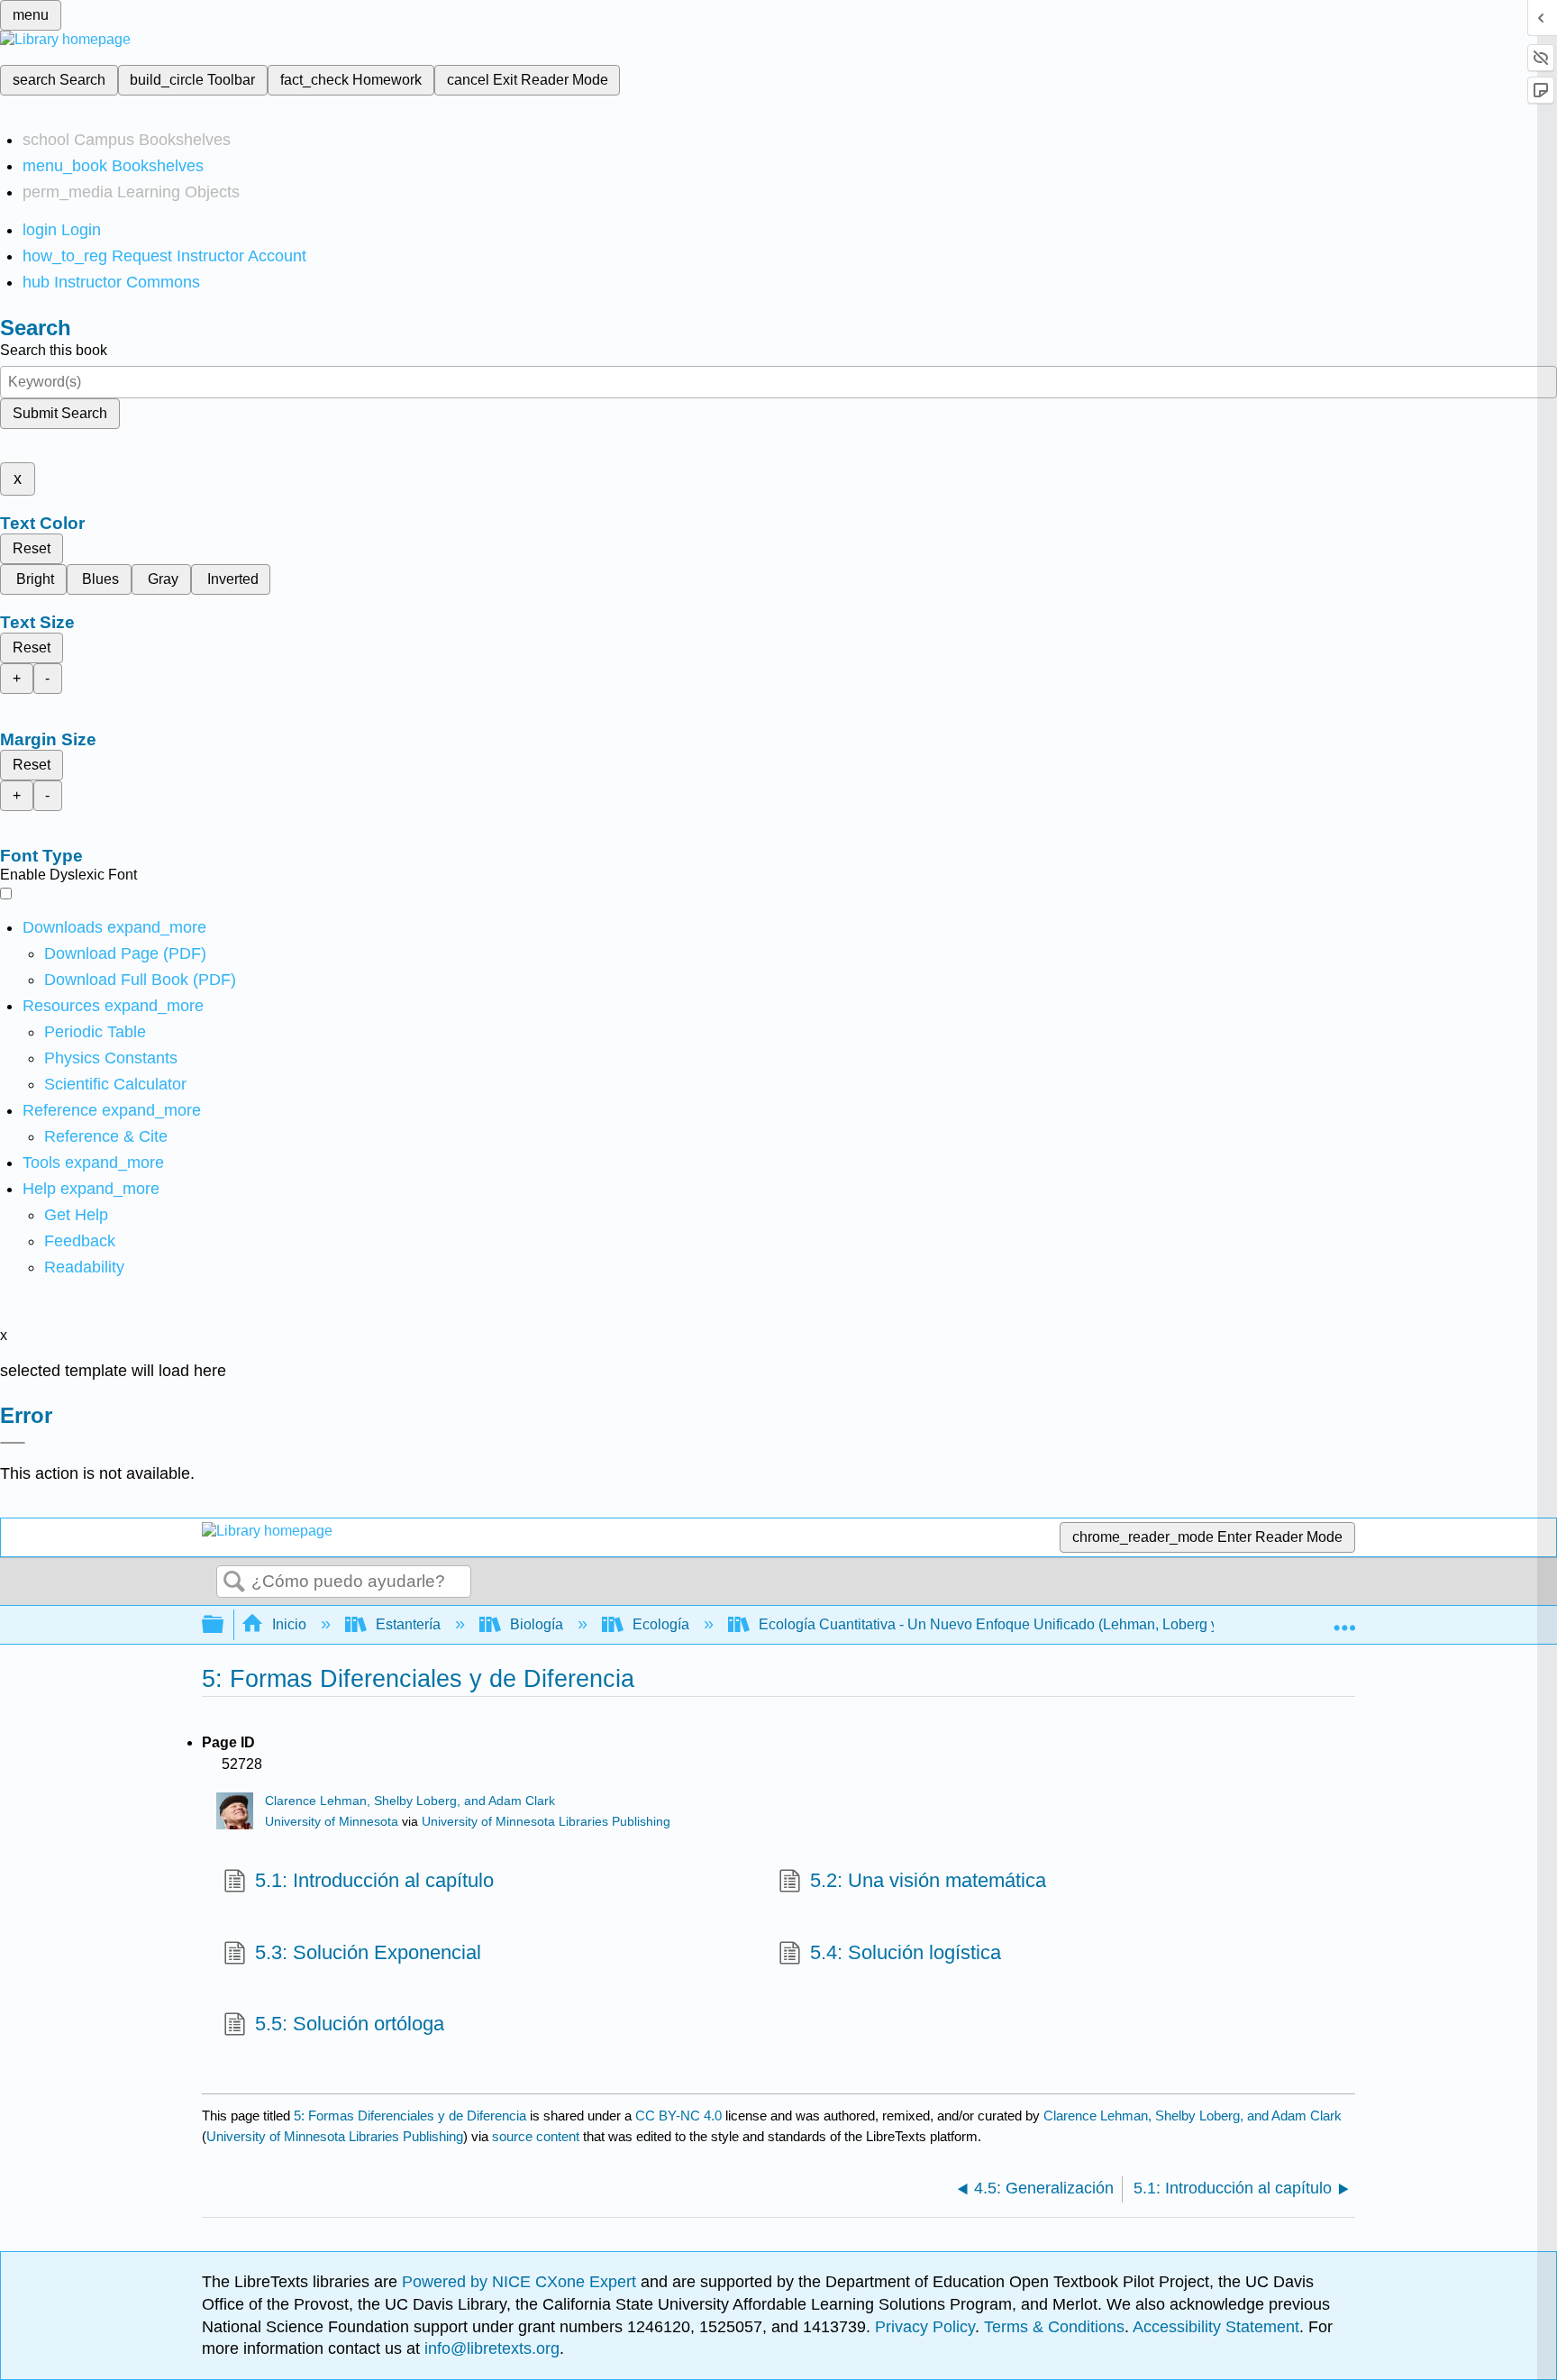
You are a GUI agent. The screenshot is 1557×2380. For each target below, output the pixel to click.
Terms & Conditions (1054, 2327)
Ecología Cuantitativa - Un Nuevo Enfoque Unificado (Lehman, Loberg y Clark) (1010, 1624)
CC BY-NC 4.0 (678, 2116)
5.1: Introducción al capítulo (374, 1880)
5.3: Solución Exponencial (368, 1952)
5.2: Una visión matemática (928, 1880)
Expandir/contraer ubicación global (1344, 1619)
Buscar (234, 1582)
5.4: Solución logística (906, 1952)
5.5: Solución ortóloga (350, 2024)
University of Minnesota (332, 1822)
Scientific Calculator (115, 1084)
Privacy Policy (925, 2327)
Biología (537, 1624)
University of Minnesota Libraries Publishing (546, 1822)
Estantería (408, 1624)
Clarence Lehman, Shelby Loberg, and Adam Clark (410, 1801)
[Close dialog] (13, 1443)
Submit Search (60, 413)
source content (536, 2136)
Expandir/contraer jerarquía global (224, 1625)
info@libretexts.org (490, 2348)
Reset (32, 548)
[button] (80, 1241)
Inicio (289, 1624)
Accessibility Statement (1216, 2327)
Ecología (661, 1624)
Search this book (54, 350)
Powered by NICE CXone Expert (521, 2282)
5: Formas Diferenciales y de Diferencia (410, 2116)
